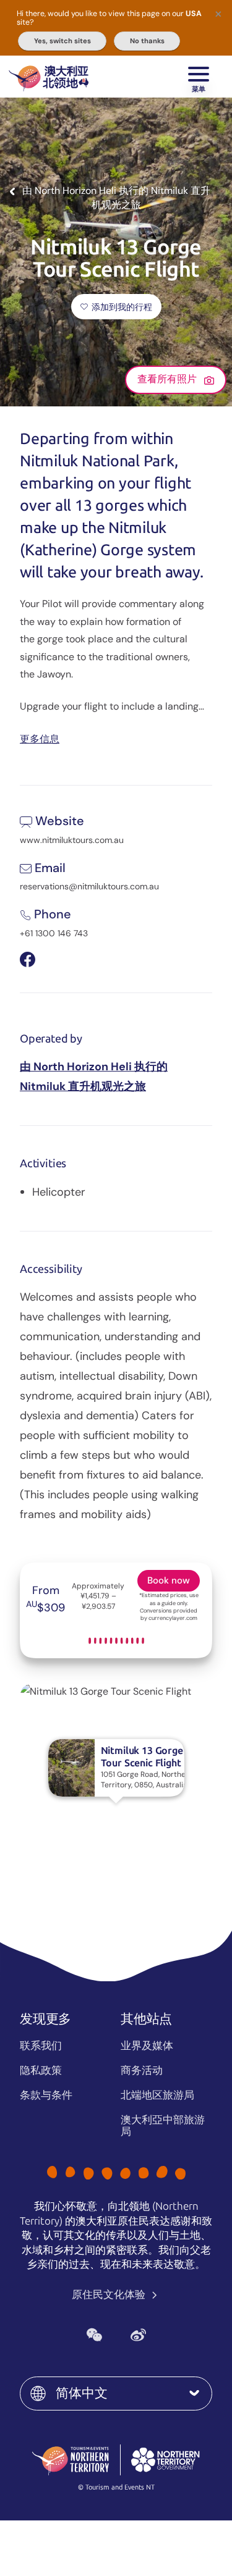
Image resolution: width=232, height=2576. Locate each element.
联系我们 (41, 2045)
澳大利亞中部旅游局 (163, 2125)
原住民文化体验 (110, 2294)
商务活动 (142, 2070)
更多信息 (40, 738)
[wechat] (94, 2335)
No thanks (147, 41)
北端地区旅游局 (157, 2095)
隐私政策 (41, 2070)
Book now (169, 1580)
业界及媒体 (147, 2045)
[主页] (49, 77)
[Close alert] (218, 14)
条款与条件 (46, 2095)
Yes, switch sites (62, 41)
